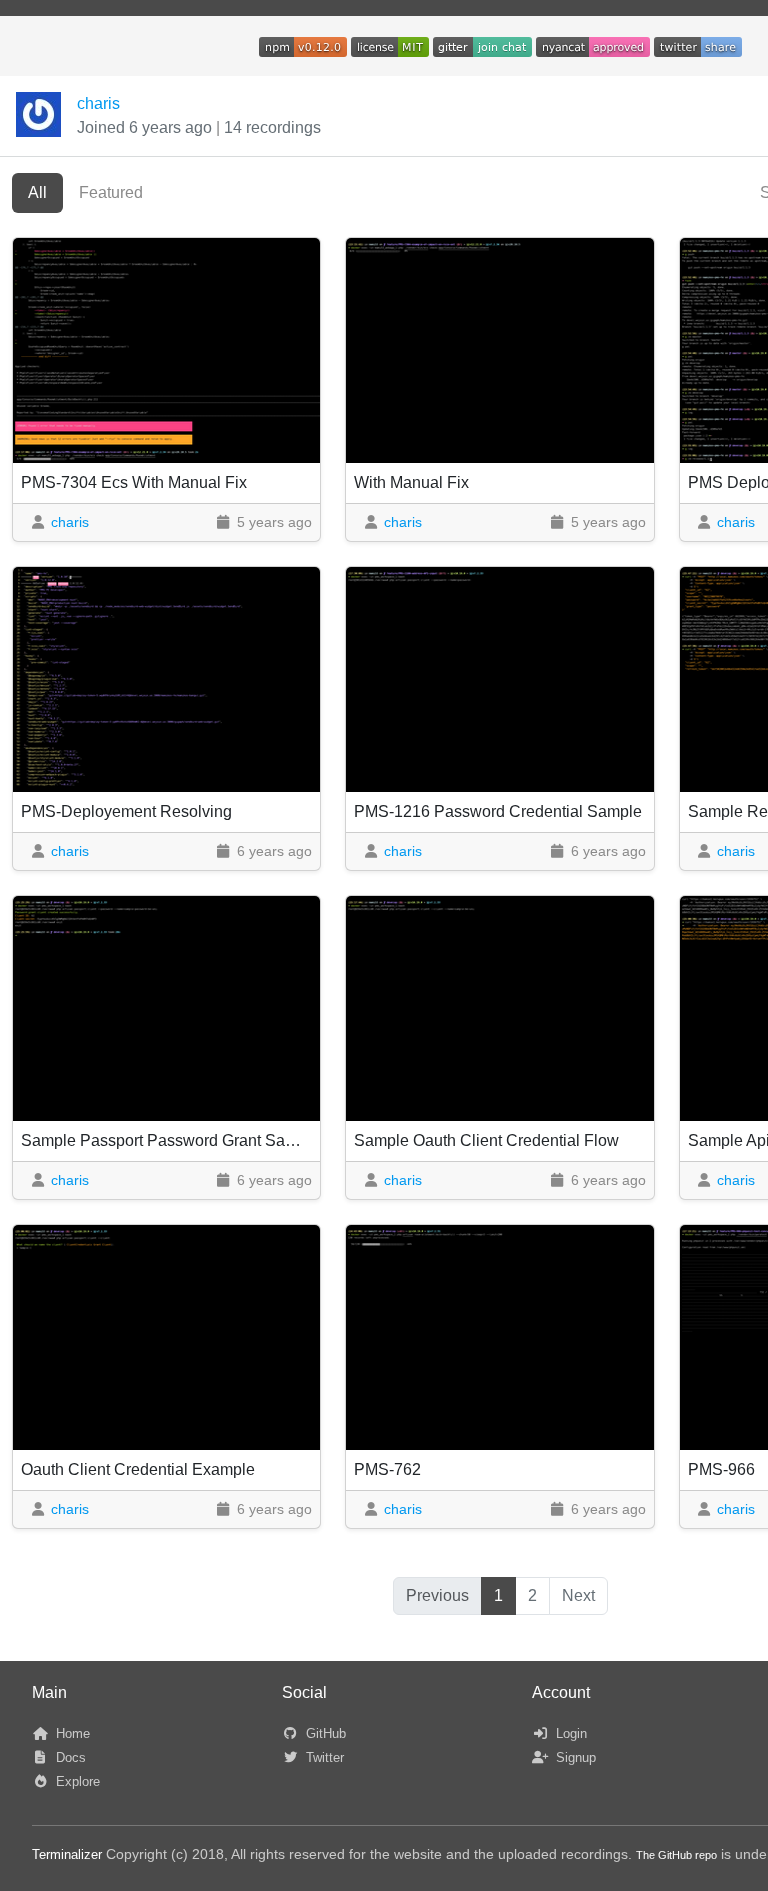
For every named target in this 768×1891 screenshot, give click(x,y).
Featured (111, 192)
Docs (69, 1757)
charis (98, 103)
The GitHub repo (676, 1855)
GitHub (324, 1733)
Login (569, 1733)
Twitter (323, 1757)
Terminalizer (67, 1854)
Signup (574, 1757)
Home (71, 1733)
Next (578, 1595)
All (37, 192)
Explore (76, 1781)
